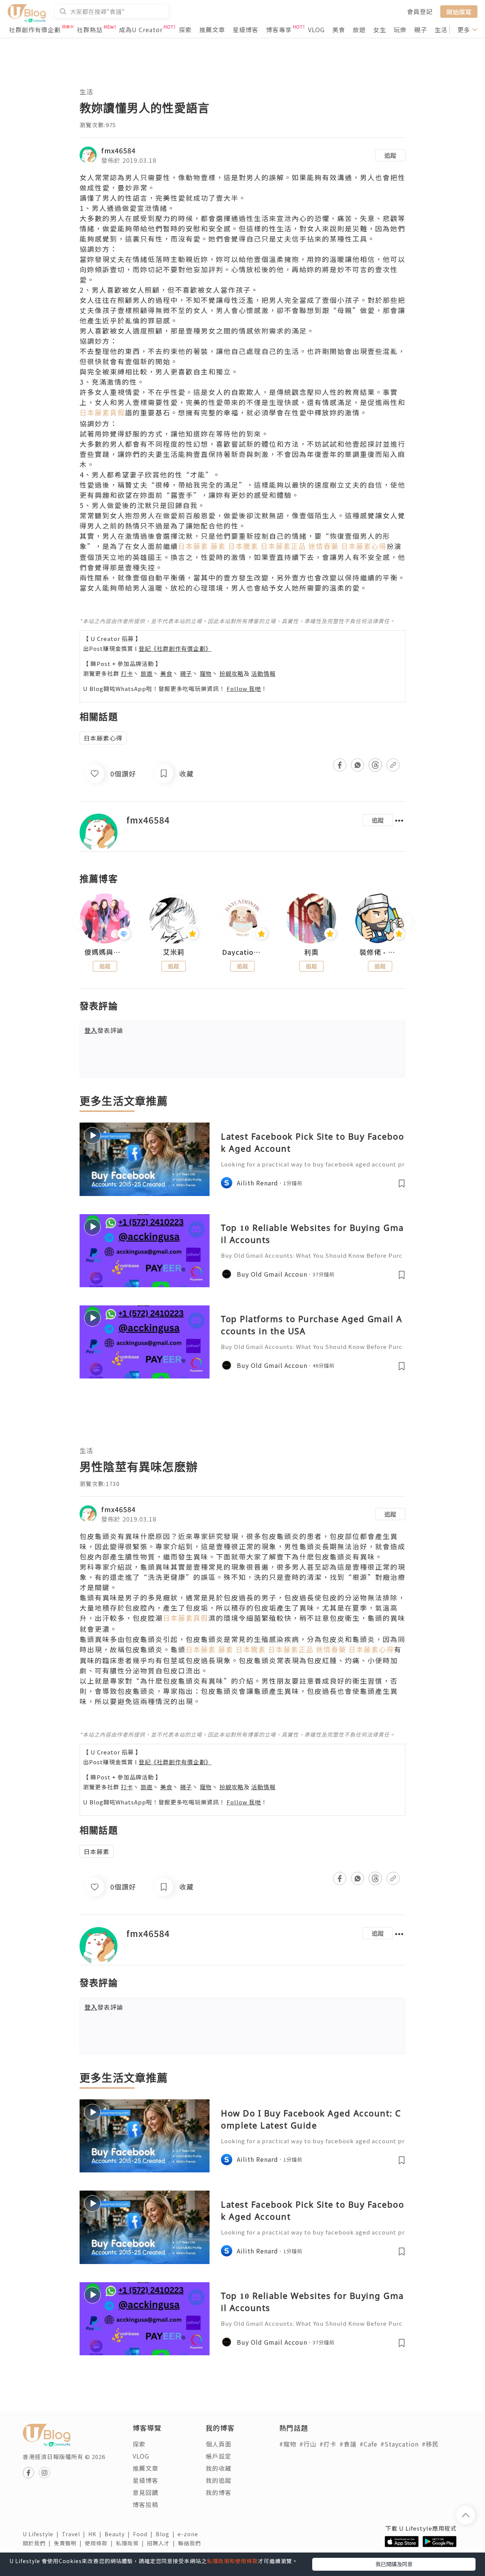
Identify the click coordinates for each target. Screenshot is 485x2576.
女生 (380, 30)
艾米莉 (174, 952)
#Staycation (400, 2444)
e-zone (189, 2534)
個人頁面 (219, 2444)
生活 (441, 30)
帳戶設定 (219, 2456)
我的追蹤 (219, 2480)
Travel (75, 2534)
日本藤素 (97, 1851)
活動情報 (263, 673)
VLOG (316, 30)
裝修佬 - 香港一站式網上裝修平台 (380, 952)
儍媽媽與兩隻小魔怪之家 (105, 952)
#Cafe (368, 2444)
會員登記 (420, 11)
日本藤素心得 (103, 738)
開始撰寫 (459, 11)
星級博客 (246, 30)
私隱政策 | (131, 2543)
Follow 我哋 (244, 688)
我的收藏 (219, 2468)
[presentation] (79, 922)
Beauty (119, 2534)
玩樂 (400, 30)
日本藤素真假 (102, 413)
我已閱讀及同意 (394, 2564)
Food (144, 2534)
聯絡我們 (191, 2543)
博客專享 (279, 30)
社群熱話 (90, 30)
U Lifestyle (42, 2534)
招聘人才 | (163, 2543)
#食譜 (348, 2444)
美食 (339, 30)
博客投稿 (145, 2504)
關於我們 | (38, 2543)
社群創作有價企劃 (35, 30)
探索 (185, 30)
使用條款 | (100, 2543)
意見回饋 (145, 2492)
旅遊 (359, 30)
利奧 (311, 952)
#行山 (308, 2444)
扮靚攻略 (232, 673)
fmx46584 (118, 150)
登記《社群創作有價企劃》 (175, 648)
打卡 (127, 673)
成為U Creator (141, 30)
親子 (421, 30)
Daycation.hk (242, 952)
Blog (167, 2534)
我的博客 (219, 2492)
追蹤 (390, 155)
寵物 (206, 673)
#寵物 (288, 2444)
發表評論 (104, 1030)
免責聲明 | (69, 2543)
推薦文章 (212, 30)
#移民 (430, 2444)
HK (96, 2534)
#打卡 (328, 2444)
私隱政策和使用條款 (232, 2561)
